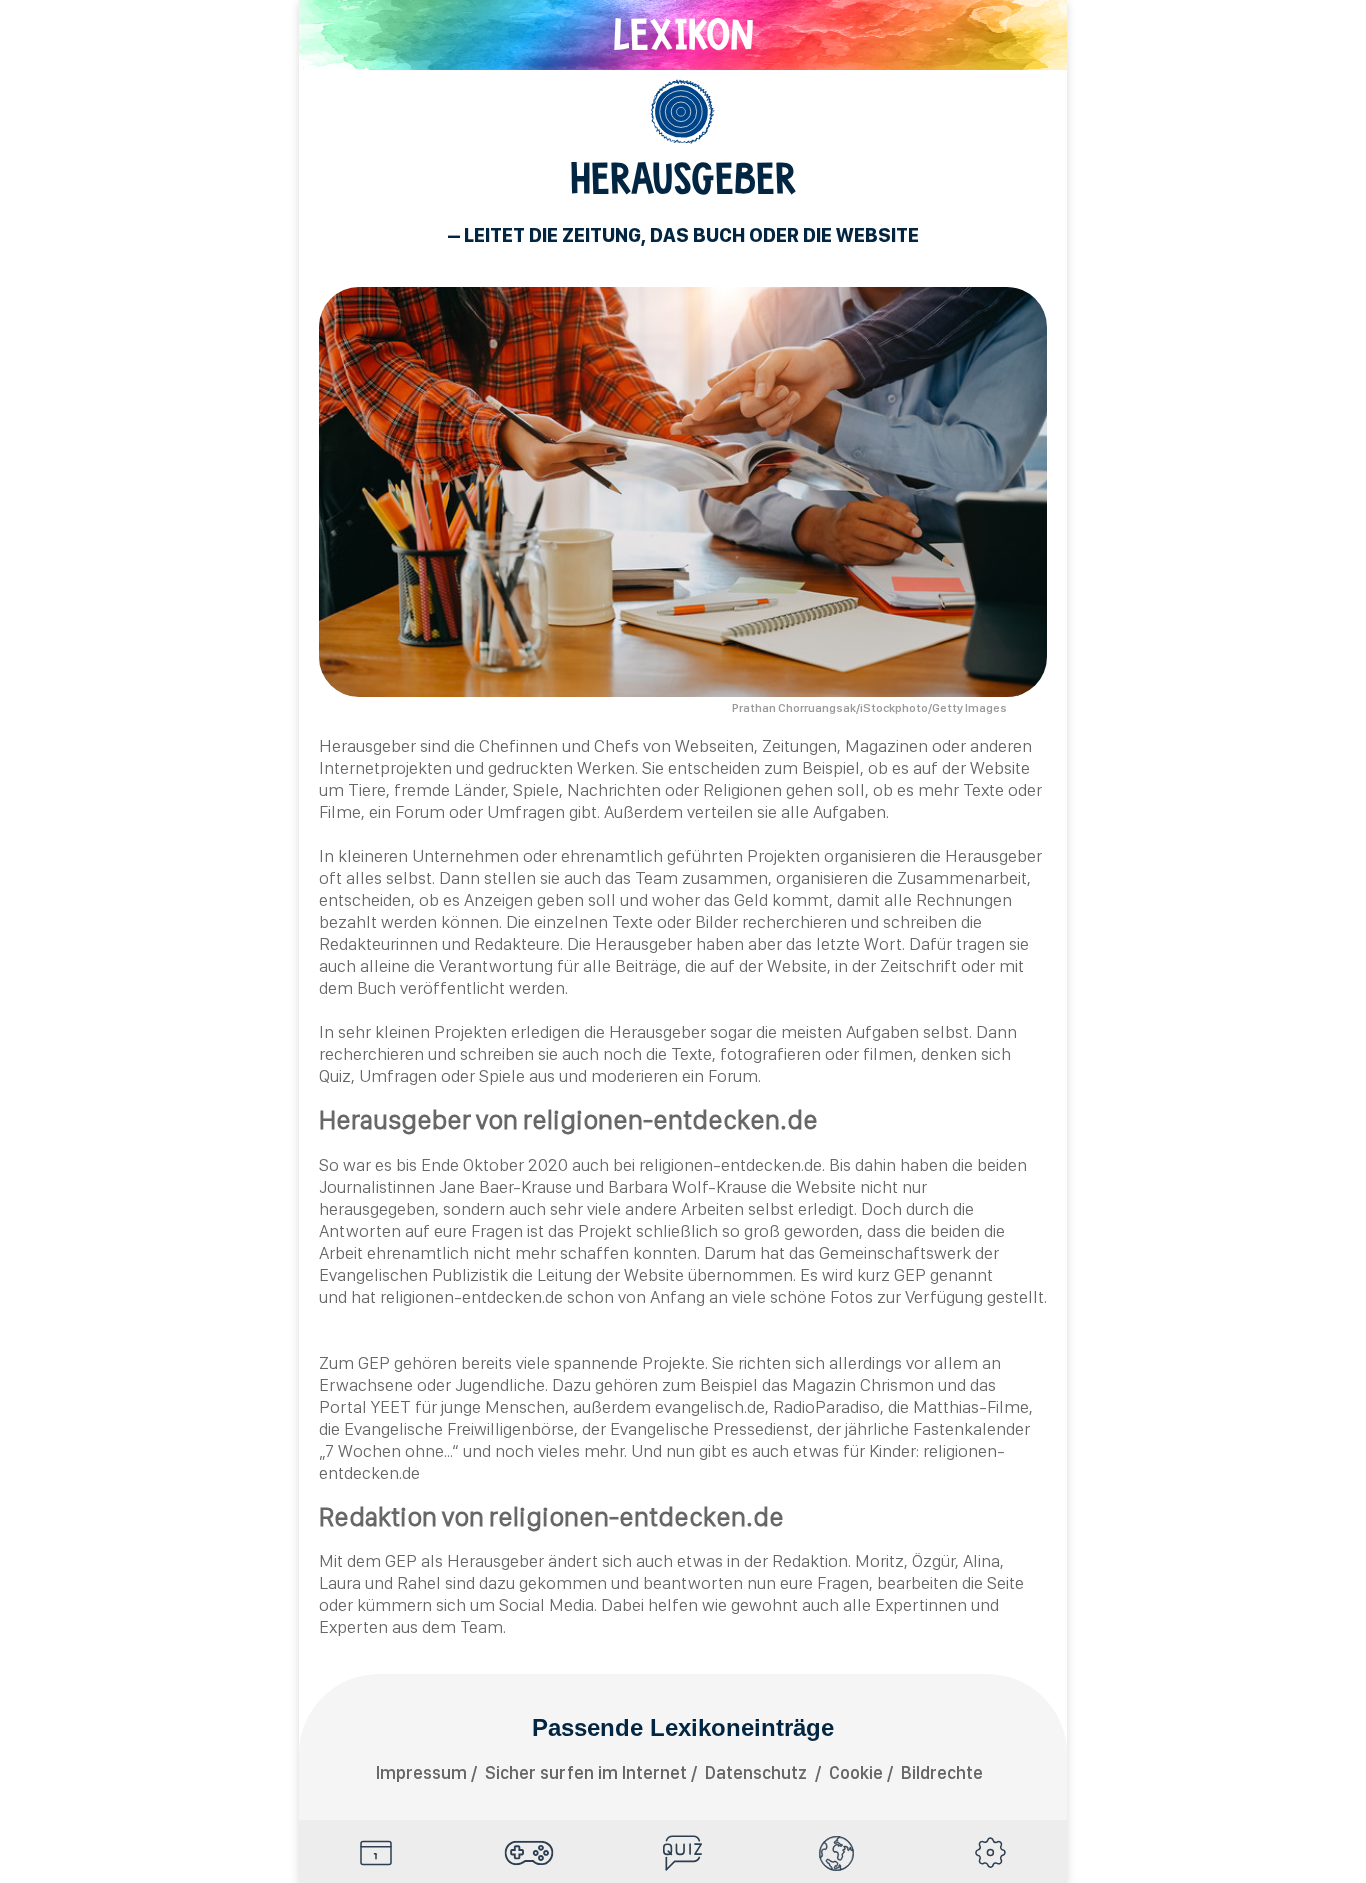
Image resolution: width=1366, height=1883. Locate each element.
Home (376, 1853)
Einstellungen (990, 1853)
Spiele (530, 1853)
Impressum (421, 1772)
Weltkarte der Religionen (837, 1853)
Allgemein (683, 112)
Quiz (683, 1853)
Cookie (856, 1772)
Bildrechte (942, 1772)
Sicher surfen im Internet (586, 1772)
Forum (420, 811)
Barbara (638, 1186)
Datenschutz (758, 1772)
